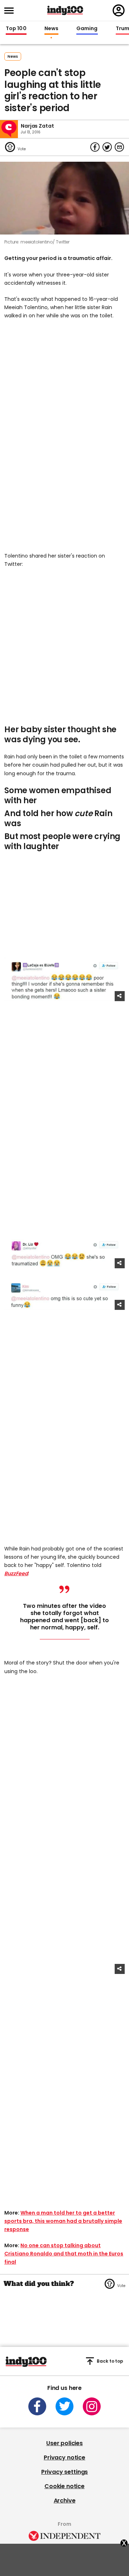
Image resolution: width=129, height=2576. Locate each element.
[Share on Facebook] (95, 147)
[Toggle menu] (11, 11)
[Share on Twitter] (107, 147)
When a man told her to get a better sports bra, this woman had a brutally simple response (63, 2221)
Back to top (110, 2361)
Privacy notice (64, 2457)
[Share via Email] (119, 147)
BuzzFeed (16, 1573)
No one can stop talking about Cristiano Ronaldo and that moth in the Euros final (64, 2254)
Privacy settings (64, 2472)
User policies (64, 2443)
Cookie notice (64, 2486)
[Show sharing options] (120, 996)
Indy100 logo (65, 10)
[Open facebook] (37, 2406)
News (51, 29)
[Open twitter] (64, 2406)
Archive (65, 2501)
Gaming (87, 29)
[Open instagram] (92, 2406)
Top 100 (16, 29)
